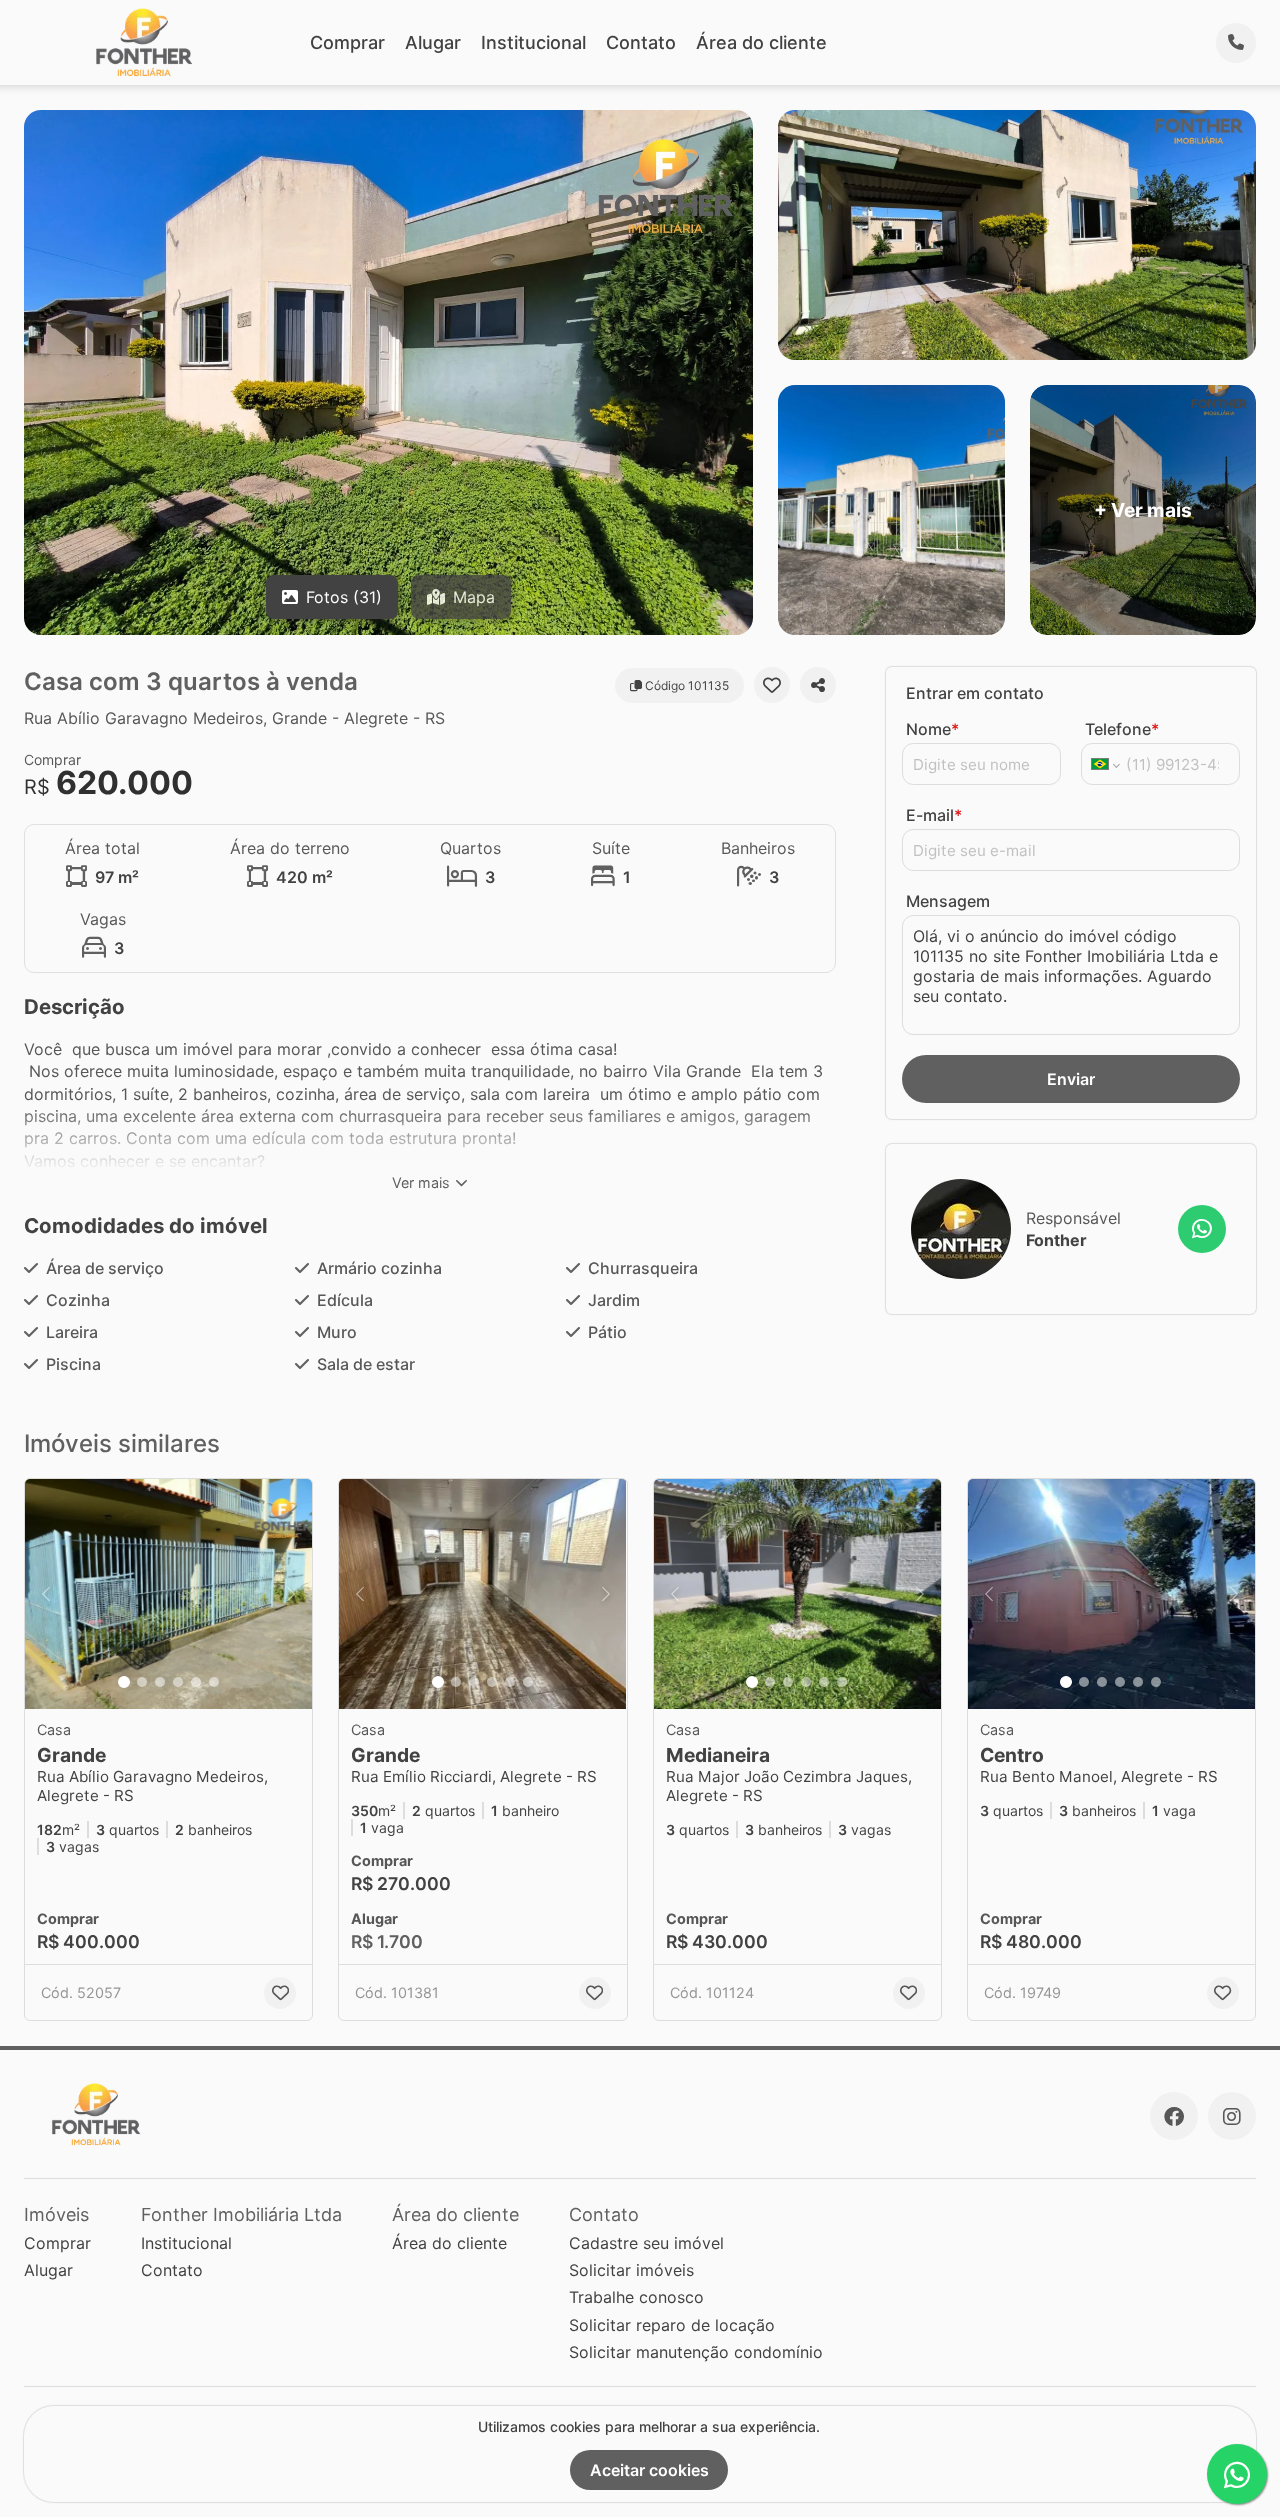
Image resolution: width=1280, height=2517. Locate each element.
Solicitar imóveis (631, 2270)
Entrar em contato (975, 693)
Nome (932, 729)
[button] (168, 1594)
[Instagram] (1232, 2116)
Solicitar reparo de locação (672, 2325)
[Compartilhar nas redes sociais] (818, 685)
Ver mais (421, 1182)
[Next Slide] (291, 1594)
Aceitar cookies (649, 2470)
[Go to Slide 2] (142, 1682)
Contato (641, 42)
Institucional (533, 42)
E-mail (934, 815)
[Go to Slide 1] (124, 1682)
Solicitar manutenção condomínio (696, 2352)
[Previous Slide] (46, 1594)
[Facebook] (1174, 2116)
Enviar (1071, 1079)
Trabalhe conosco (636, 2297)
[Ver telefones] (1236, 43)
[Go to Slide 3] (160, 1682)
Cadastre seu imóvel (646, 2243)
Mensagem (948, 901)
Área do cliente (761, 42)
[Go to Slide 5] (196, 1682)
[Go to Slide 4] (178, 1682)
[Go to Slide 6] (214, 1682)
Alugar (433, 42)
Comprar (347, 42)
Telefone (1122, 729)
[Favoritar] (772, 685)
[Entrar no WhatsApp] (1202, 1229)
